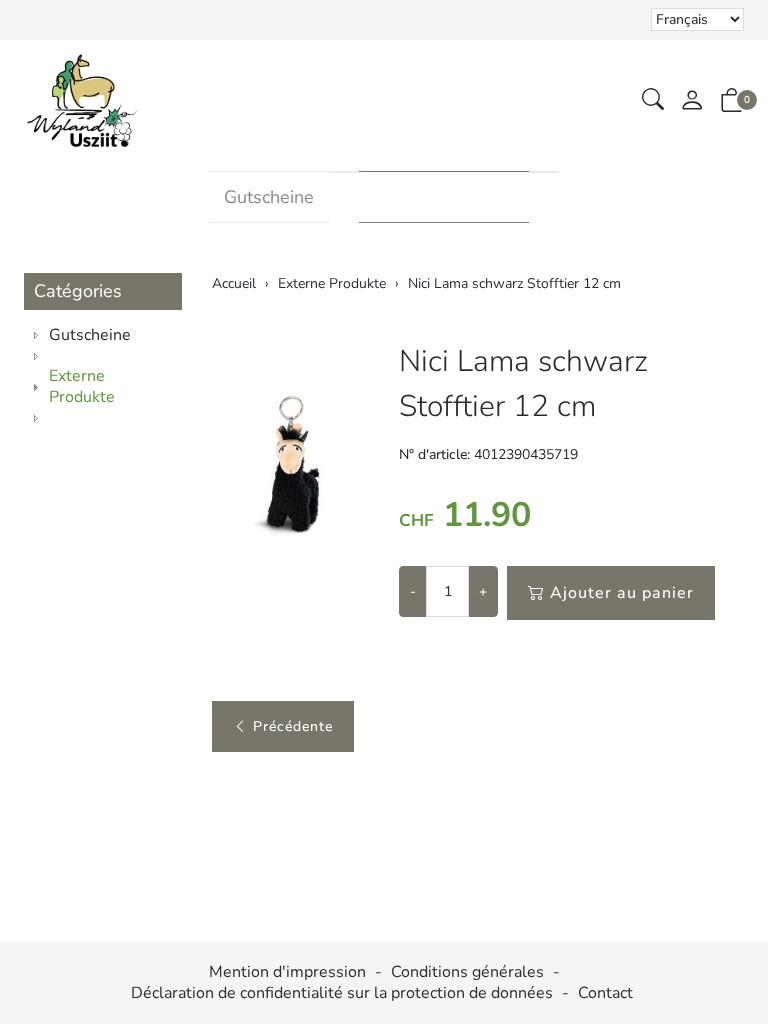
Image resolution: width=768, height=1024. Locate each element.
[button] (653, 100)
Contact (605, 993)
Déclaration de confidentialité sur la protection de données (342, 993)
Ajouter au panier (622, 593)
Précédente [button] (293, 726)
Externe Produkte (444, 197)
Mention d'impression (287, 972)
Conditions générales (467, 972)
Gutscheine (269, 197)
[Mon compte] (692, 101)
